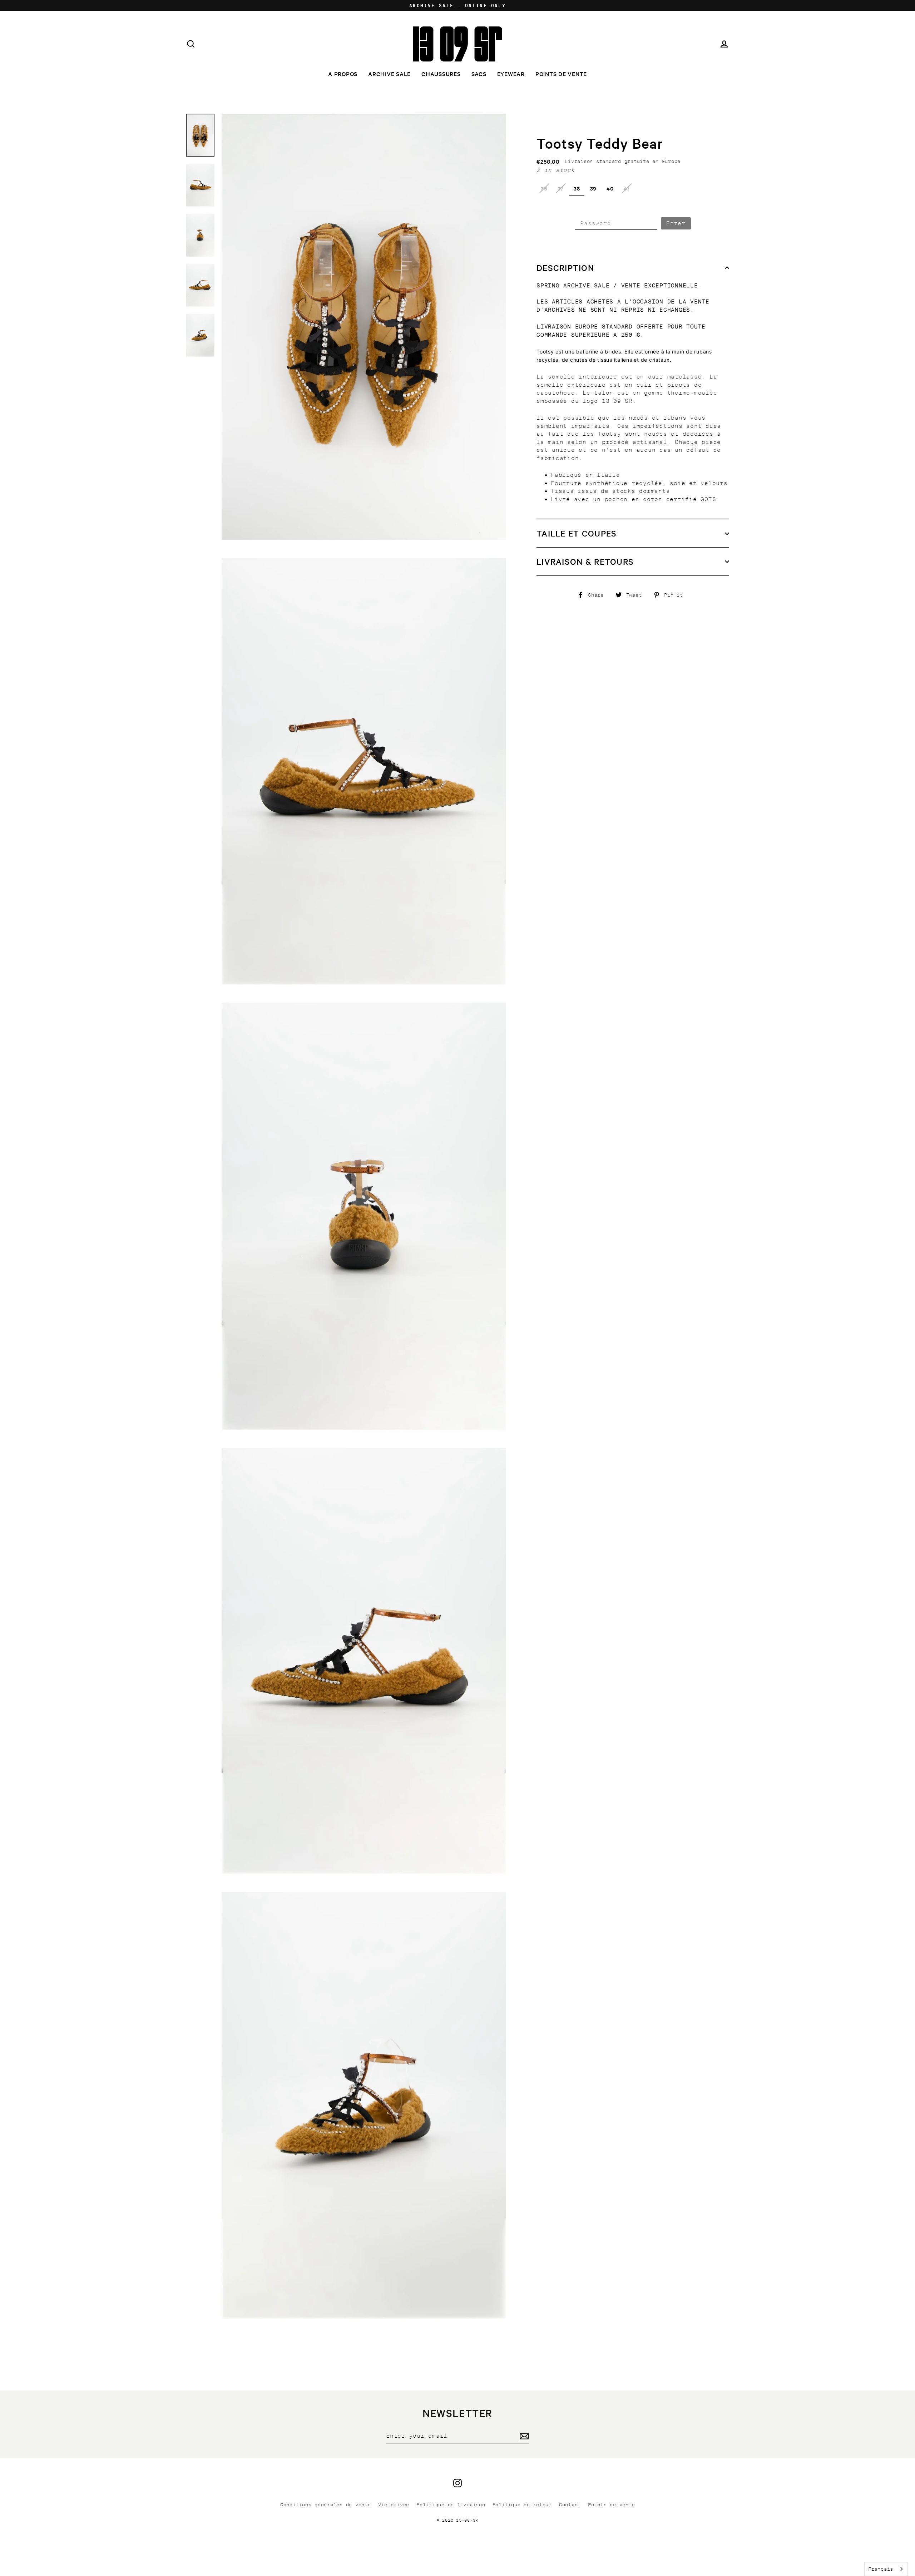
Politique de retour (522, 2505)
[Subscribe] (523, 2436)
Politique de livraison (451, 2505)
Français (881, 2569)
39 (593, 188)
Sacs (479, 74)
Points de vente (561, 74)
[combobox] (886, 2569)
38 (577, 188)
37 (561, 188)
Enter (676, 223)
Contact (570, 2505)
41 (627, 188)
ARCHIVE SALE (389, 74)
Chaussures (441, 74)
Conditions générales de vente (326, 2505)
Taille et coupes (577, 533)
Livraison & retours (585, 562)
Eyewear (511, 74)
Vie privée (394, 2505)
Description (565, 268)
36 (544, 188)
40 (610, 188)
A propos (343, 74)
